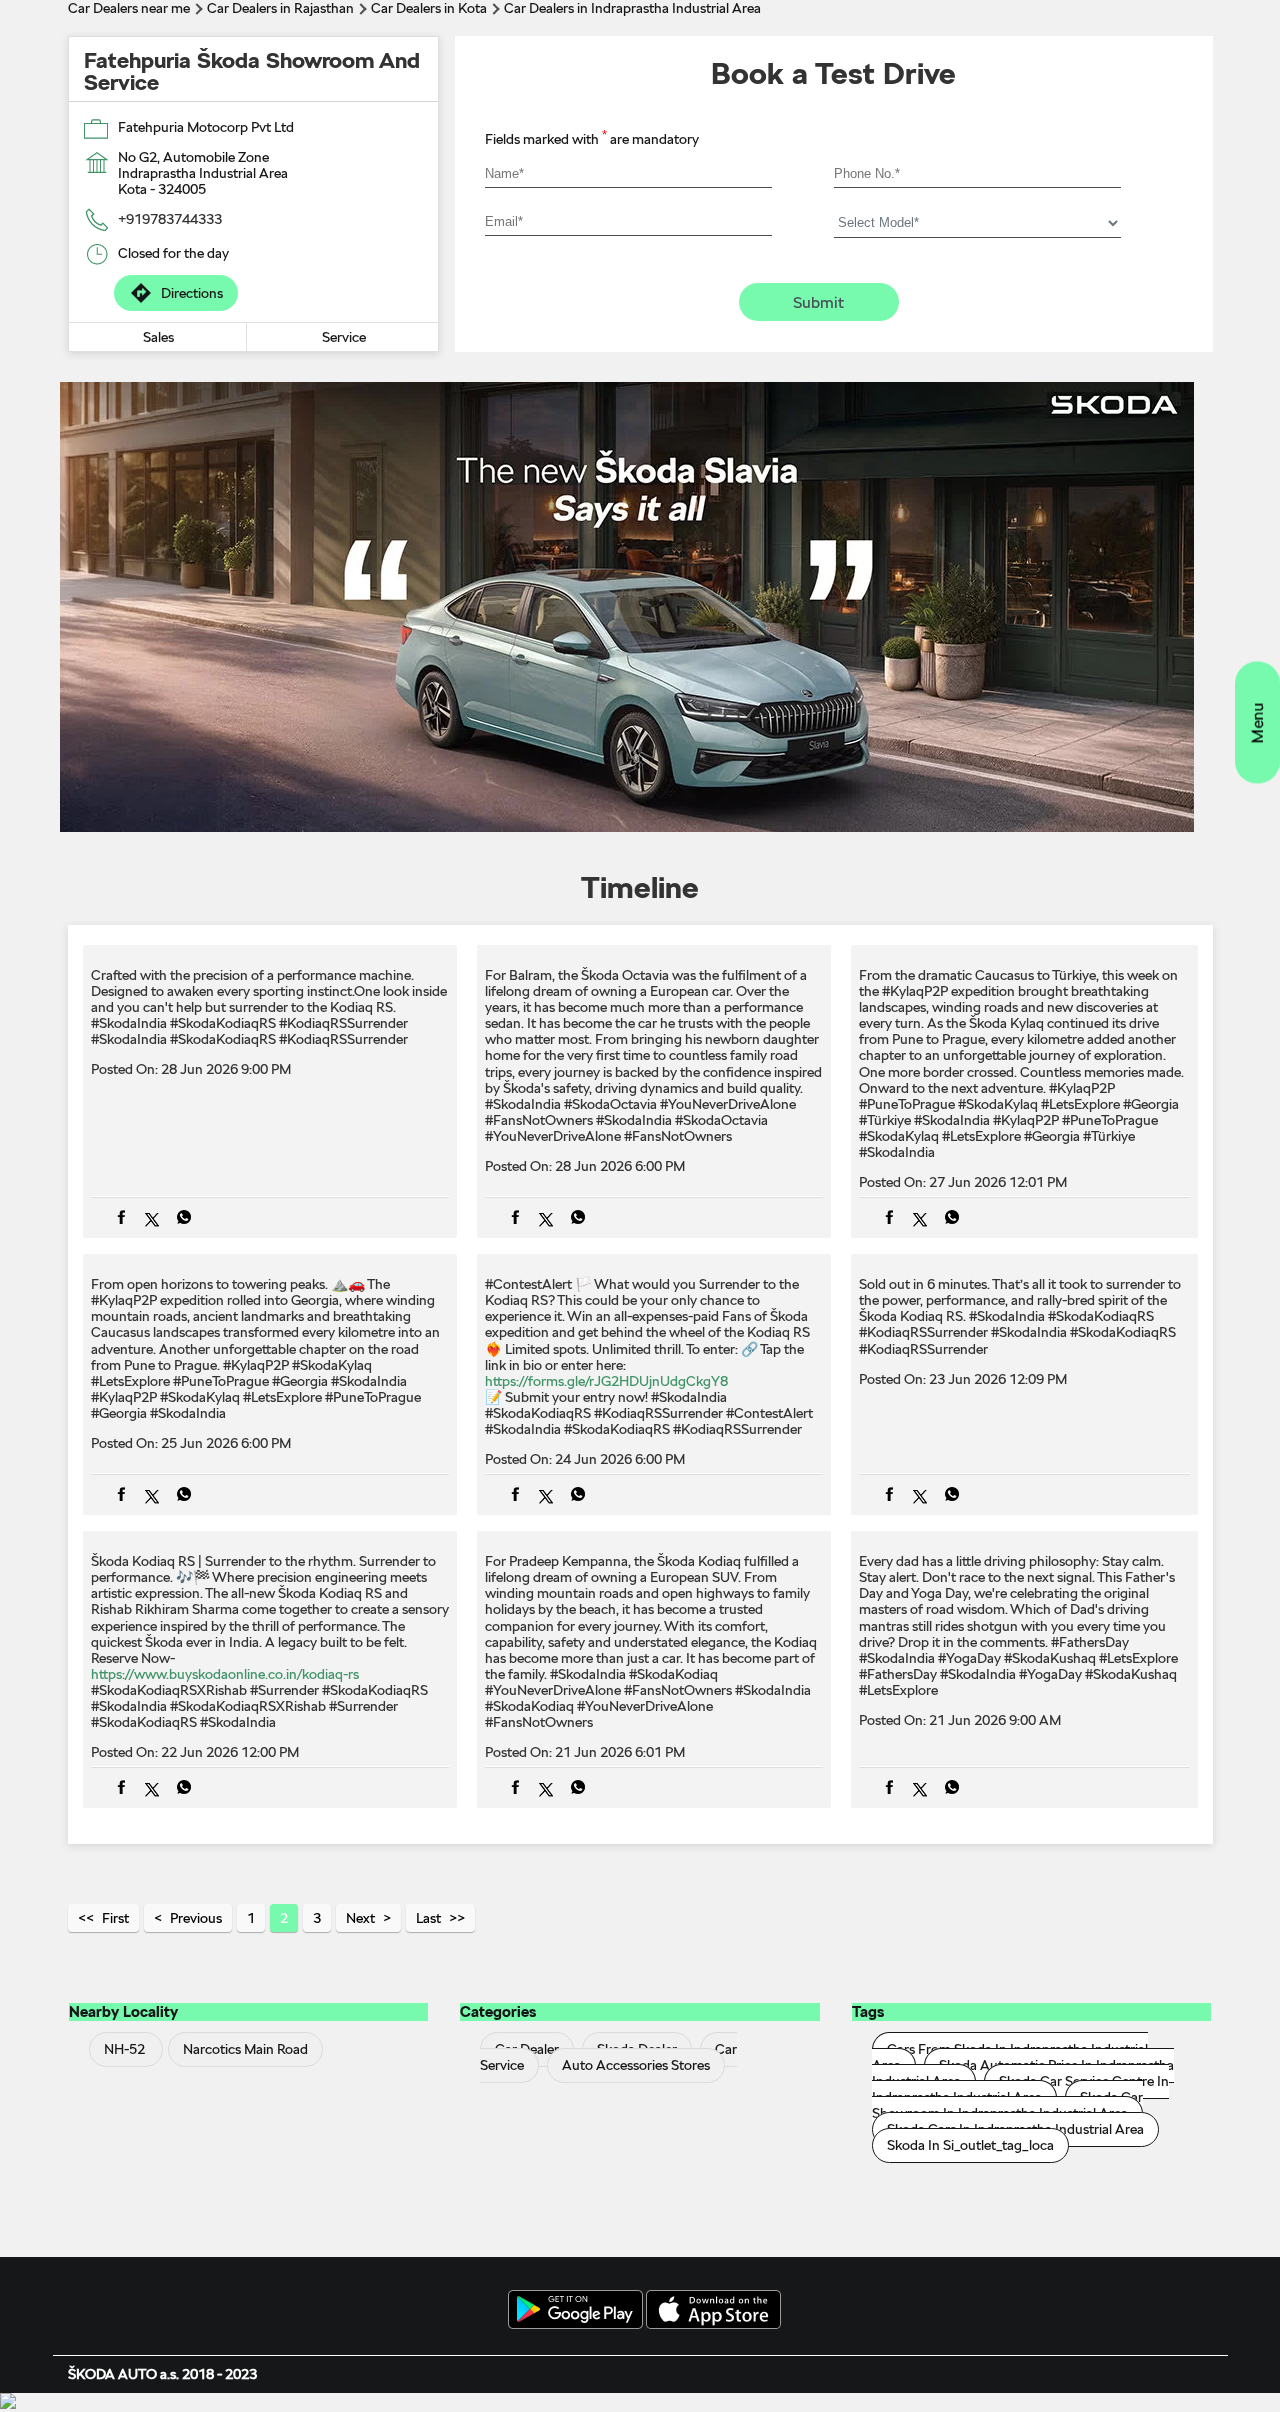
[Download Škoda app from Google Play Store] (575, 2311)
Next (360, 1918)
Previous (196, 1918)
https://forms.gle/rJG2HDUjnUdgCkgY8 (606, 1381)
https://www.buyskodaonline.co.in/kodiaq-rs (225, 1674)
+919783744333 (170, 219)
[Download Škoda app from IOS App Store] (713, 2311)
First (115, 1918)
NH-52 (124, 2049)
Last (428, 1918)
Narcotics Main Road (245, 2049)
